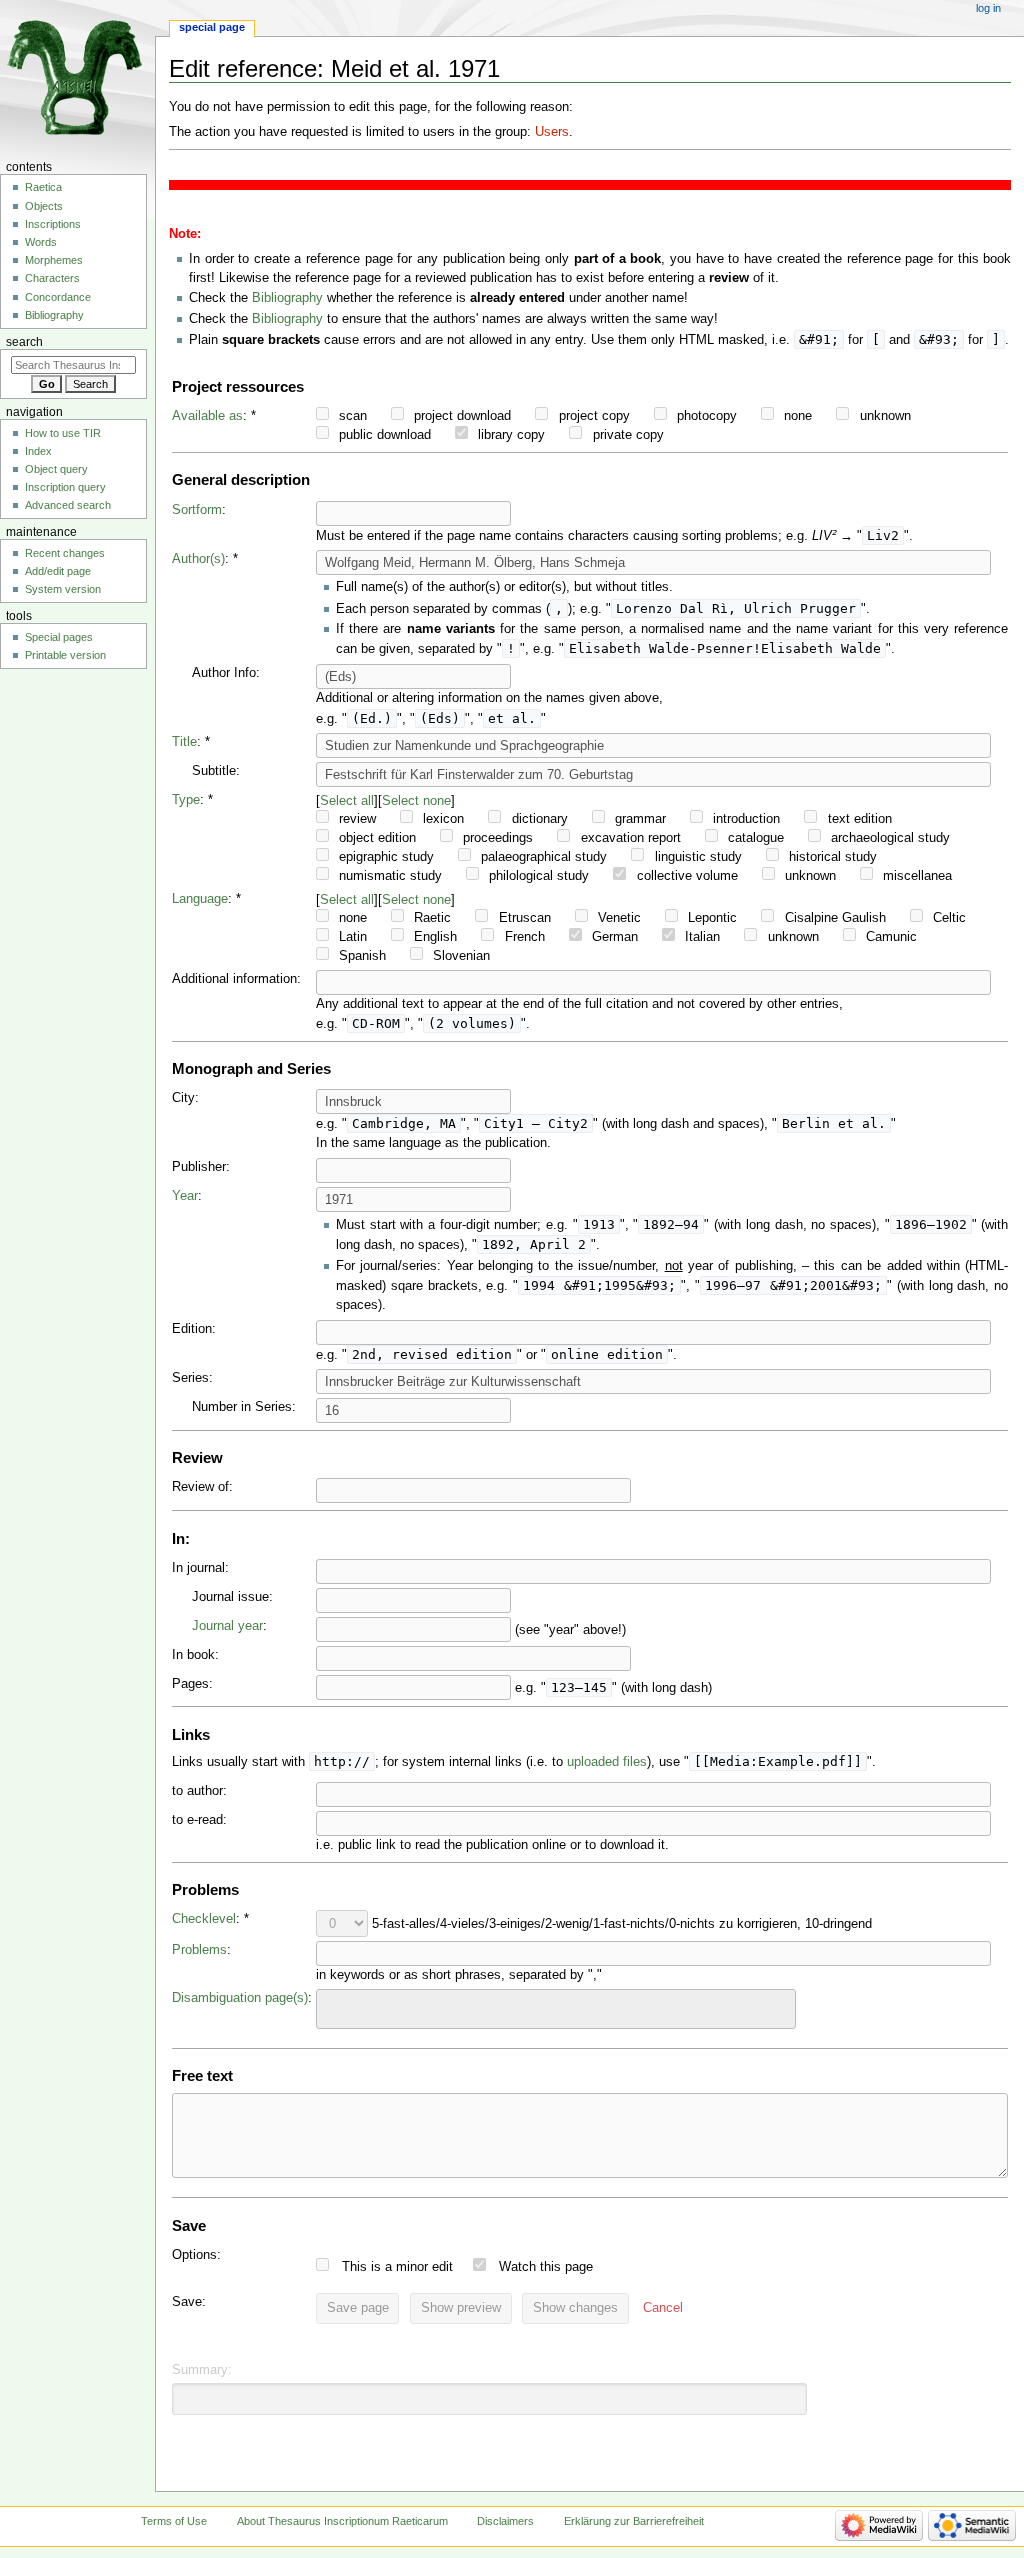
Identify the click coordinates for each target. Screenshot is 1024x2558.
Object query (56, 469)
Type (186, 800)
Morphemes (54, 260)
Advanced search (68, 505)
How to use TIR (63, 433)
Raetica (43, 187)
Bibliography (287, 298)
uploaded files (607, 1762)
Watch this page (546, 2267)
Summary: (202, 2370)
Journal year (227, 1626)
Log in (988, 8)
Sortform (197, 510)
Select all (347, 800)
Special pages (59, 637)
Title (184, 742)
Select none (416, 800)
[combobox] (556, 2008)
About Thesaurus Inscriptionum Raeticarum (342, 2521)
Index (38, 451)
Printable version (65, 655)
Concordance (58, 297)
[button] (663, 2309)
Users (552, 132)
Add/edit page (58, 571)
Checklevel (204, 1919)
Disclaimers (505, 2521)
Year (185, 1196)
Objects (44, 206)
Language (200, 899)
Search (24, 342)
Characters (52, 278)
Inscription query (65, 487)
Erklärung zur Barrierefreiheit (634, 2521)
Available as (207, 416)
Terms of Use (174, 2521)
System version (63, 589)
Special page (212, 27)
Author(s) (198, 559)
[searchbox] (335, 2006)
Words (41, 242)
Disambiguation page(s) (240, 1998)
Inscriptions (53, 224)
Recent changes (65, 553)
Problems (199, 1950)
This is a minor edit (397, 2267)
